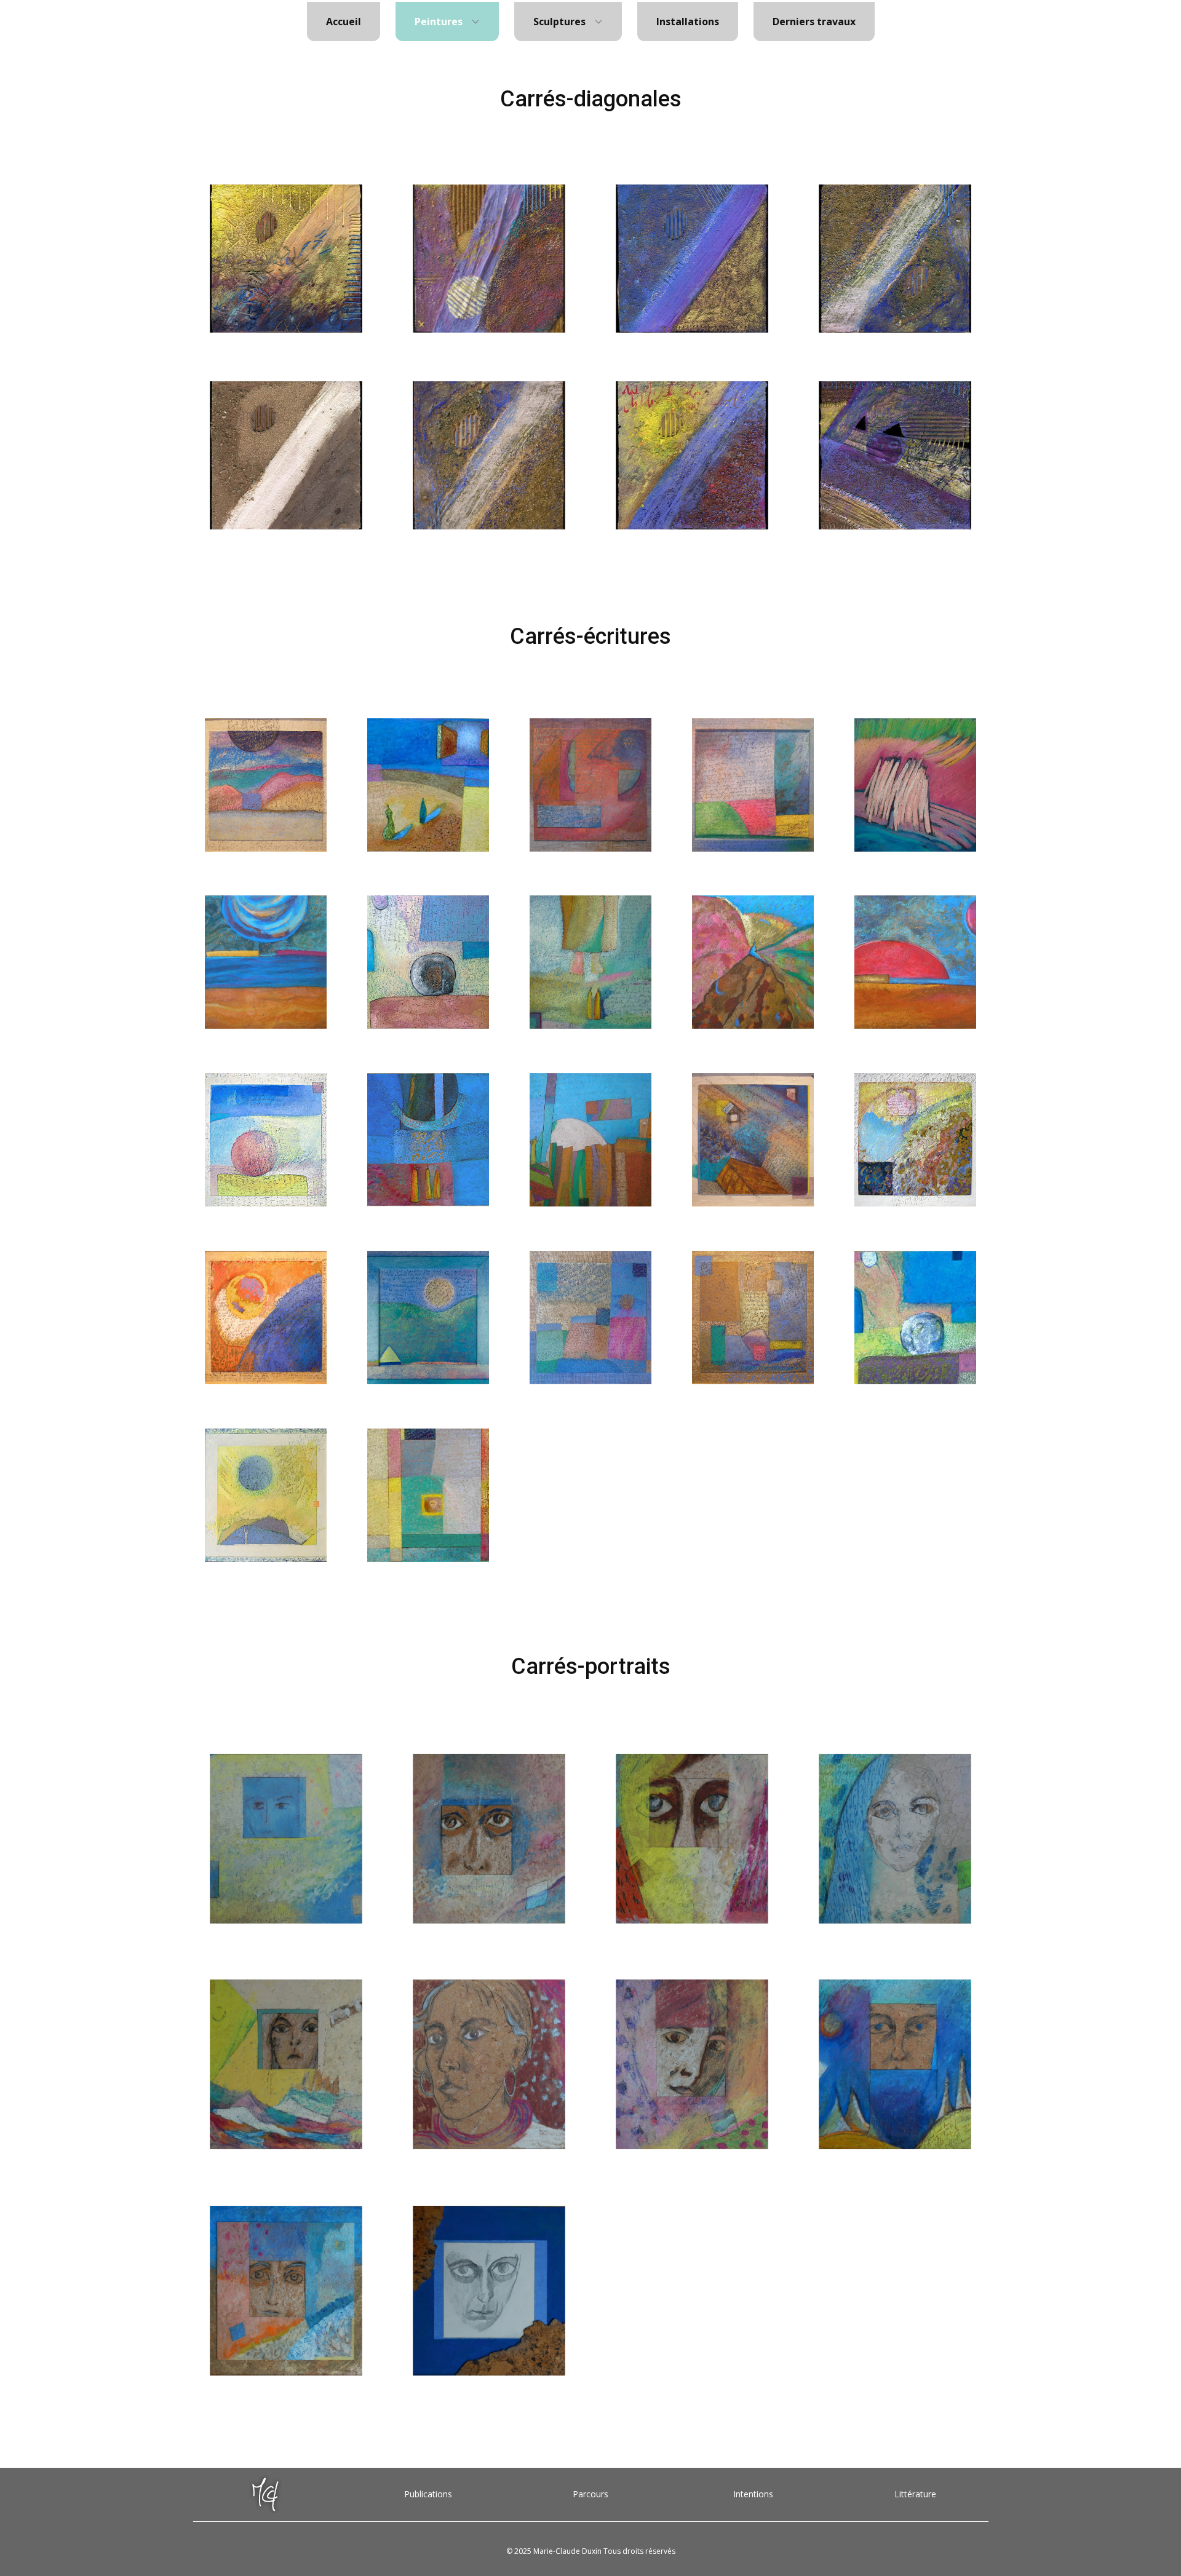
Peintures (439, 22)
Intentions (753, 2494)
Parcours (590, 2494)
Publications (428, 2494)
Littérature (915, 2494)
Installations (688, 22)
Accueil (344, 22)
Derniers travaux (814, 22)
